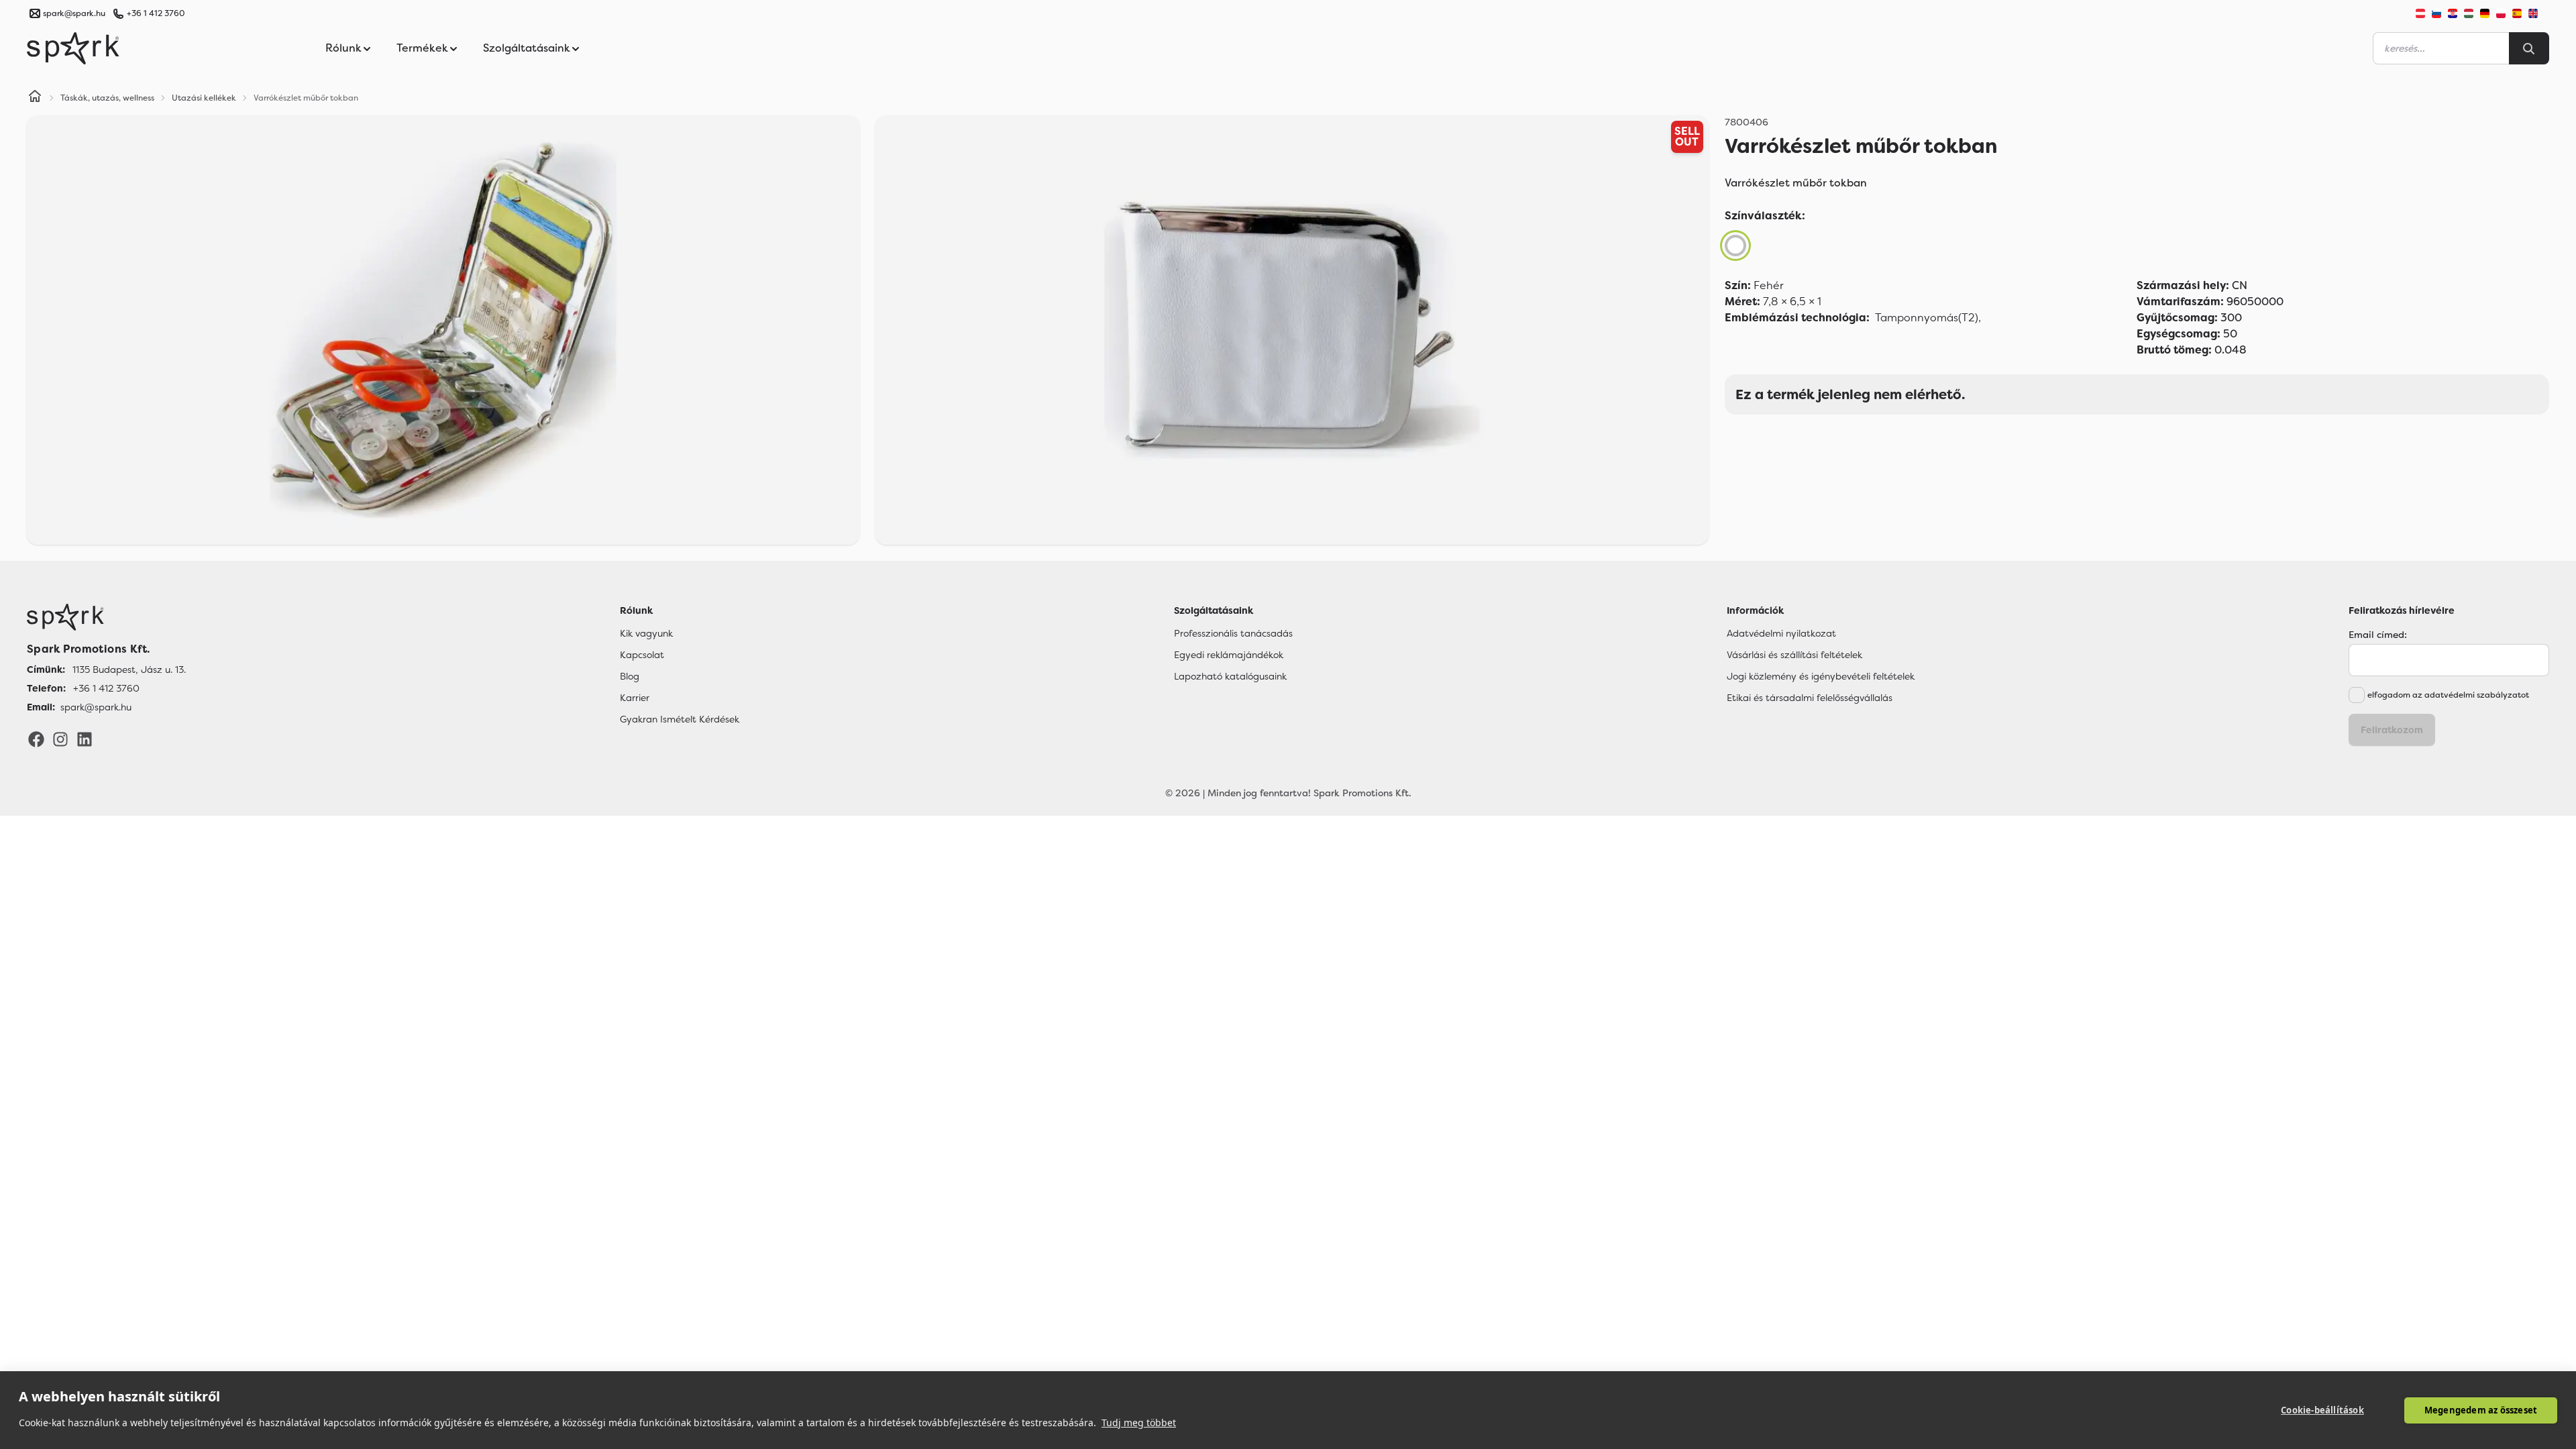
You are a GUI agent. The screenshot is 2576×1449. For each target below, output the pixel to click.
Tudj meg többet (1139, 1423)
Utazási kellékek (204, 98)
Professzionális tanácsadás (1233, 633)
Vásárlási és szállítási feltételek (1794, 655)
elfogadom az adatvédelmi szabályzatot (2448, 695)
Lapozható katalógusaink (1230, 676)
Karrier (635, 698)
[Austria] (2420, 13)
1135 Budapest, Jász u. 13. (129, 669)
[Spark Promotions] (73, 48)
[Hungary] (2469, 13)
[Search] (2529, 48)
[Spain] (2517, 13)
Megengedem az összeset (2481, 1410)
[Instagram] (60, 739)
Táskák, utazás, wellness (107, 98)
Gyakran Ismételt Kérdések (680, 719)
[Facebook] (36, 739)
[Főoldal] (106, 617)
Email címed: (2378, 635)
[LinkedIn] (85, 739)
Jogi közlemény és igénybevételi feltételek (1821, 676)
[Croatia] (2453, 13)
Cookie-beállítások (2322, 1410)
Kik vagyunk (646, 633)
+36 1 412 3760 (156, 13)
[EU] (2538, 13)
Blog (630, 676)
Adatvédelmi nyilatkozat (1781, 633)
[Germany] (2485, 13)
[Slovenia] (2436, 13)
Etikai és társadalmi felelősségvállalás (1810, 698)
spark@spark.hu (96, 707)
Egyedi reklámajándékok (1229, 655)
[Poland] (2501, 13)
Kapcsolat (642, 655)
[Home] (35, 98)
